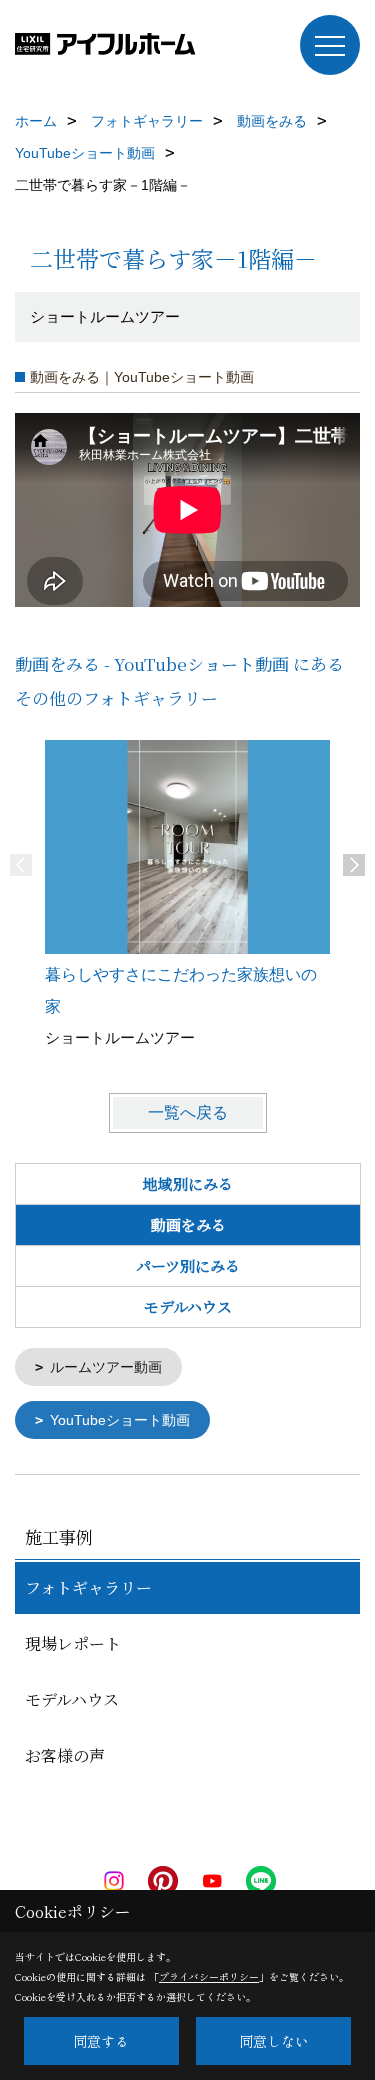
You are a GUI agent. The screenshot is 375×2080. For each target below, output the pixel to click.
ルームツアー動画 (106, 1367)
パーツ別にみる (188, 1265)
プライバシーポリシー (209, 1976)
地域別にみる (188, 1183)
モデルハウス (188, 1306)
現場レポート (73, 1643)
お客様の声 (65, 1755)
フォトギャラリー (88, 1587)
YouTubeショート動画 (120, 1420)
